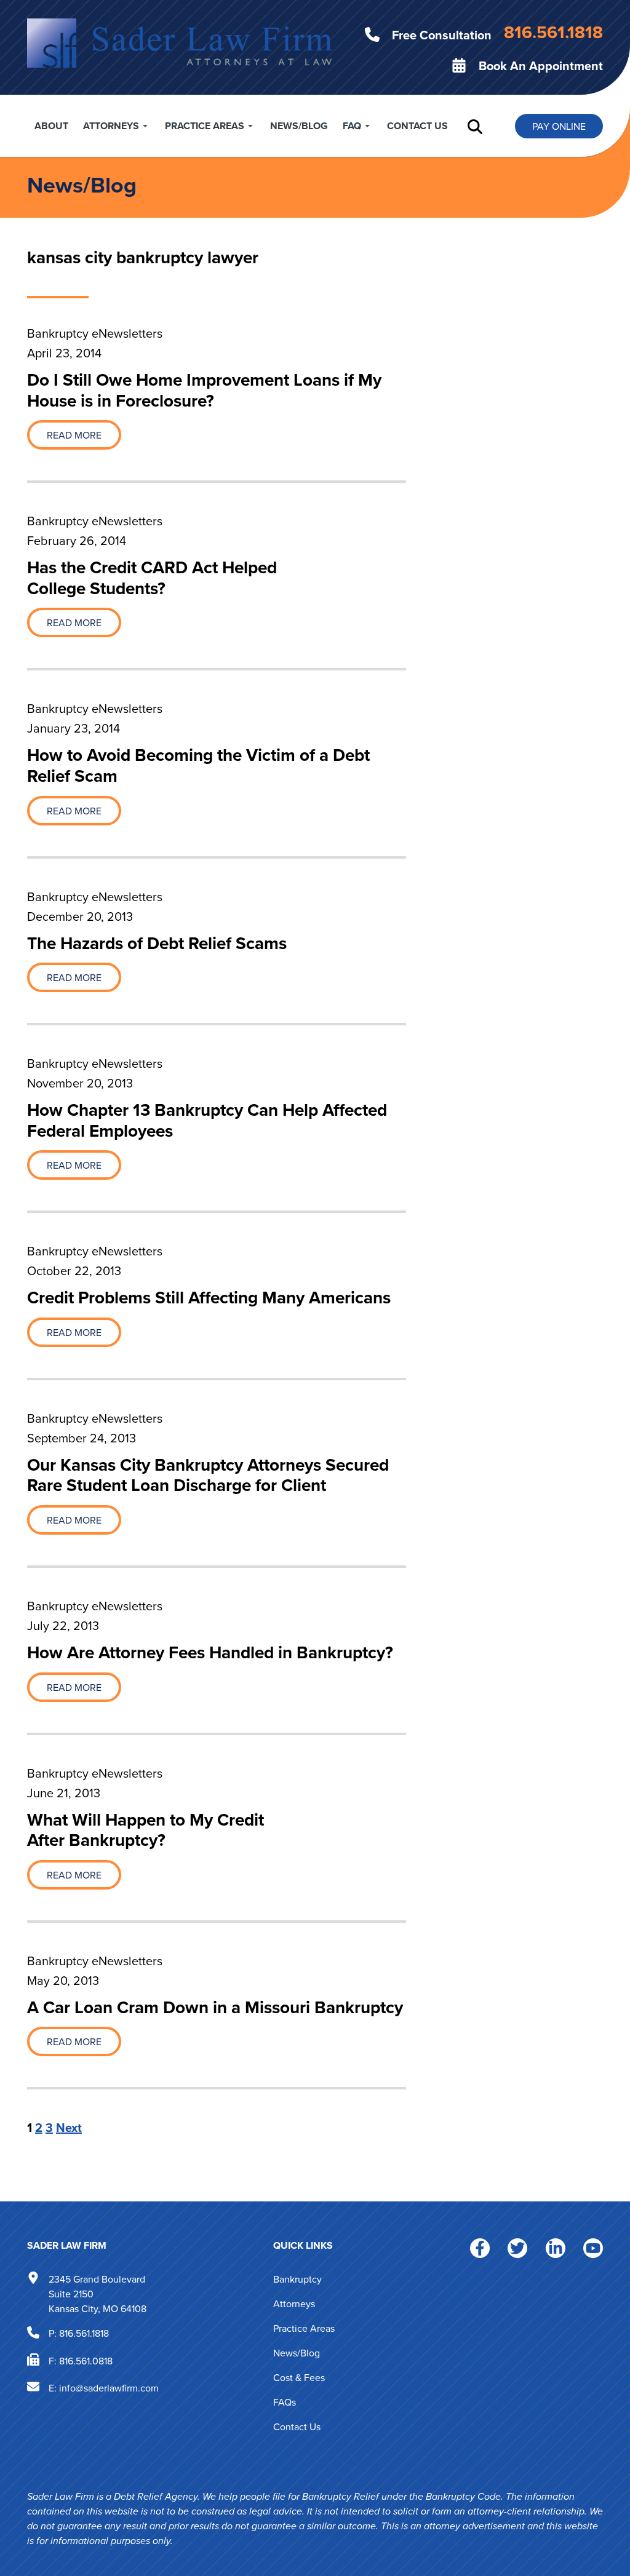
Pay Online (559, 126)
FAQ (352, 126)
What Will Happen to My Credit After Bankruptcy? (146, 1830)
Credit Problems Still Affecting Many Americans (209, 1297)
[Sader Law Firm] (180, 42)
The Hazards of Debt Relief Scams (157, 943)
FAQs (285, 2402)
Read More (74, 435)
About (51, 126)
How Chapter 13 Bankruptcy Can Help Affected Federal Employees (207, 1120)
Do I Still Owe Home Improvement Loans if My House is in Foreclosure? (204, 390)
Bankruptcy (297, 2279)
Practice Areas (205, 126)
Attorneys (111, 126)
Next (69, 2127)
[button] (475, 126)
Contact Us (417, 126)
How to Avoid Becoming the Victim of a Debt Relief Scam (198, 765)
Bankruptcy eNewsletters (95, 333)
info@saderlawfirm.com (109, 2388)
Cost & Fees (299, 2377)
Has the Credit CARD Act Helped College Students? (152, 578)
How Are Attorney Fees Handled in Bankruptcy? (210, 1652)
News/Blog (299, 126)
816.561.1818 (84, 2333)
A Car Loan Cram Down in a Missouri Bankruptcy (215, 2007)
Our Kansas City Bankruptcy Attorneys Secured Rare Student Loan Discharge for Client (208, 1475)
